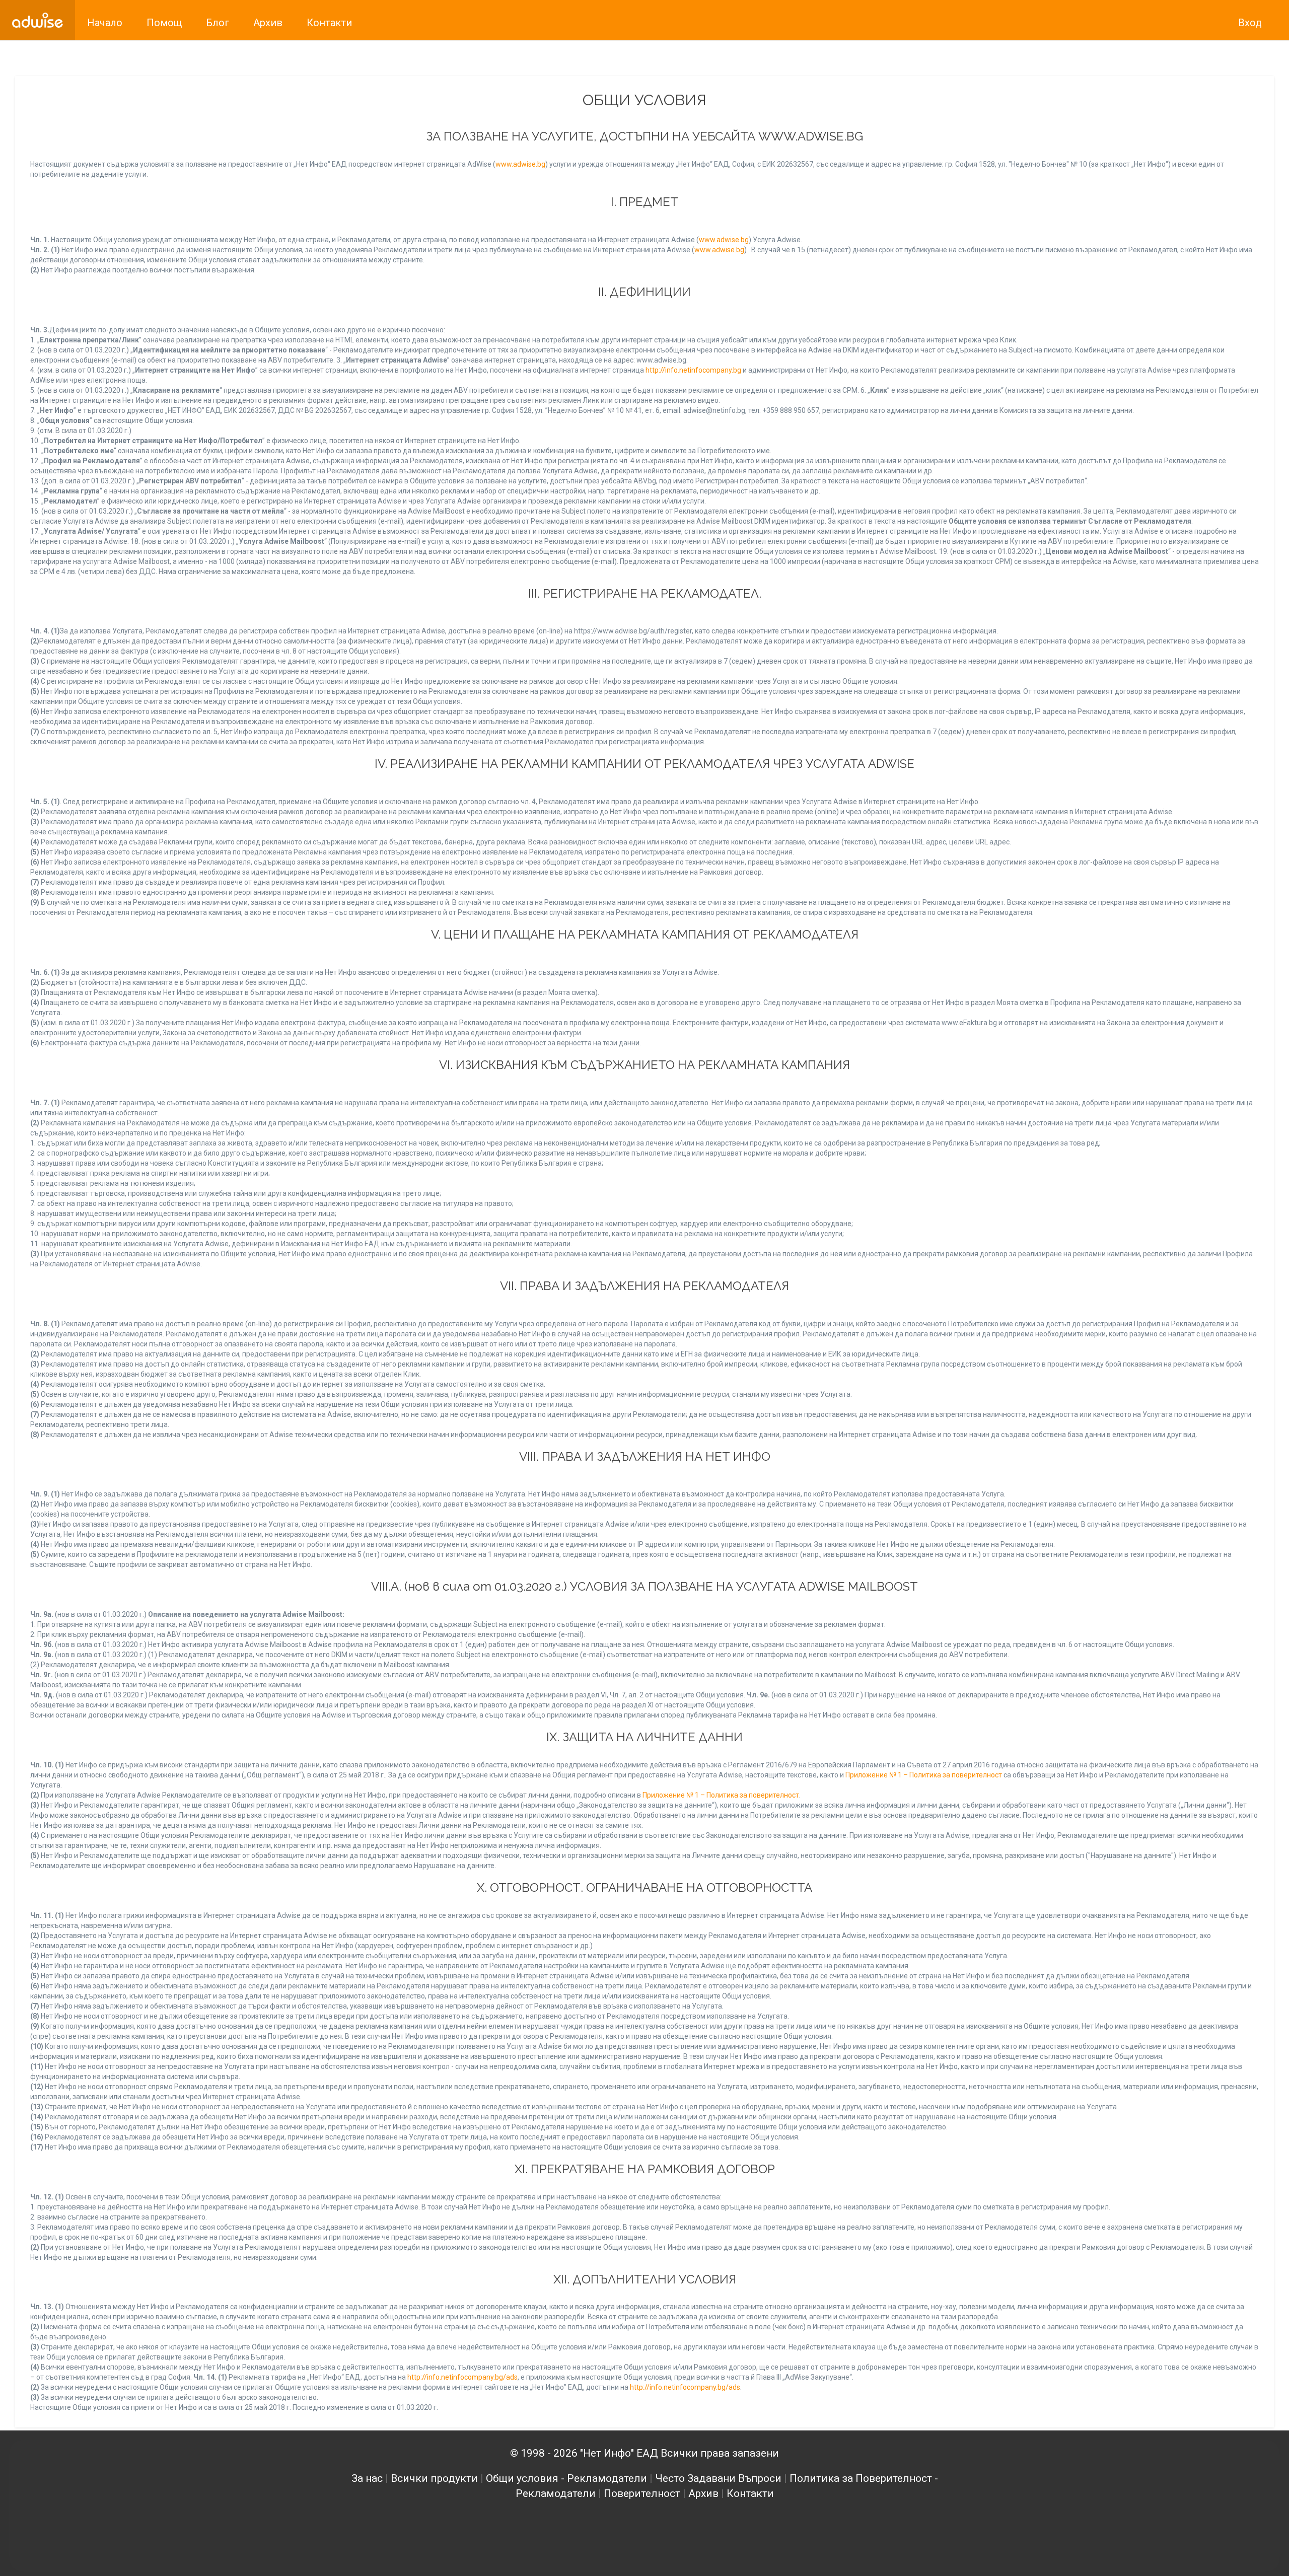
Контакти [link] (329, 23)
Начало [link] (105, 23)
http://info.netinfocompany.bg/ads (462, 2377)
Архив (703, 2493)
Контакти (750, 2493)
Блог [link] (218, 23)
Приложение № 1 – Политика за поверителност (924, 1775)
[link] (38, 20)
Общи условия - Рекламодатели (566, 2478)
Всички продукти (434, 2478)
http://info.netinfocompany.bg (693, 370)
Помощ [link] (164, 23)
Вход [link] (1250, 23)
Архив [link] (268, 23)
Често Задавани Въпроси (718, 2478)
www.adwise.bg (520, 164)
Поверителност (642, 2493)
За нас (367, 2478)
